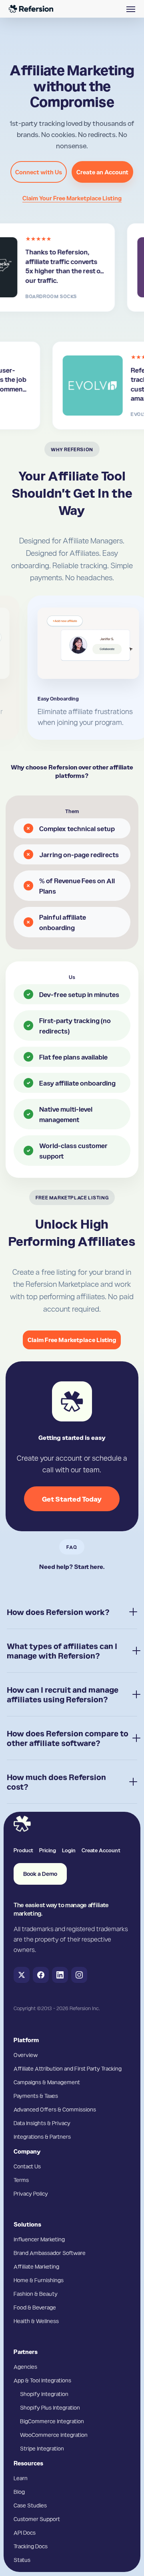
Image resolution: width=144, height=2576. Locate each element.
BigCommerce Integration (52, 2421)
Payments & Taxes (36, 2096)
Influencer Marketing (39, 2239)
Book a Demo (40, 1874)
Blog (19, 2491)
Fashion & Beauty (36, 2293)
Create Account (101, 1850)
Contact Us (27, 2166)
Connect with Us (39, 172)
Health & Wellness (36, 2321)
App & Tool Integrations (42, 2380)
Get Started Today (72, 1499)
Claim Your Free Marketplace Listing (72, 198)
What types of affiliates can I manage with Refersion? (62, 1651)
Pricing (48, 1850)
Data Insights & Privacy (42, 2123)
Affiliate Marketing (36, 2266)
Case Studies (30, 2505)
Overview (26, 2055)
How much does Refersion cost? (56, 1782)
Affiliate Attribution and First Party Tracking (68, 2068)
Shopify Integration (44, 2394)
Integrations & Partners (42, 2136)
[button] (131, 9)
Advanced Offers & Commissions (55, 2109)
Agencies (25, 2366)
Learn (21, 2478)
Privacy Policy (31, 2193)
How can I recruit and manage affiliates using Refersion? (63, 1694)
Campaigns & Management (47, 2082)
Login (69, 1850)
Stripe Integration (42, 2448)
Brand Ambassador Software (50, 2253)
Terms (21, 2180)
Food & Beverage (35, 2307)
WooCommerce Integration (54, 2435)
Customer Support (37, 2519)
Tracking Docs (31, 2546)
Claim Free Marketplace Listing (72, 1340)
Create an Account (102, 172)
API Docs (25, 2532)
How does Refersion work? (58, 1612)
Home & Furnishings (39, 2280)
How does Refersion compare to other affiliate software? (68, 1738)
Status (22, 2560)
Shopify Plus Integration (50, 2407)
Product (23, 1850)
